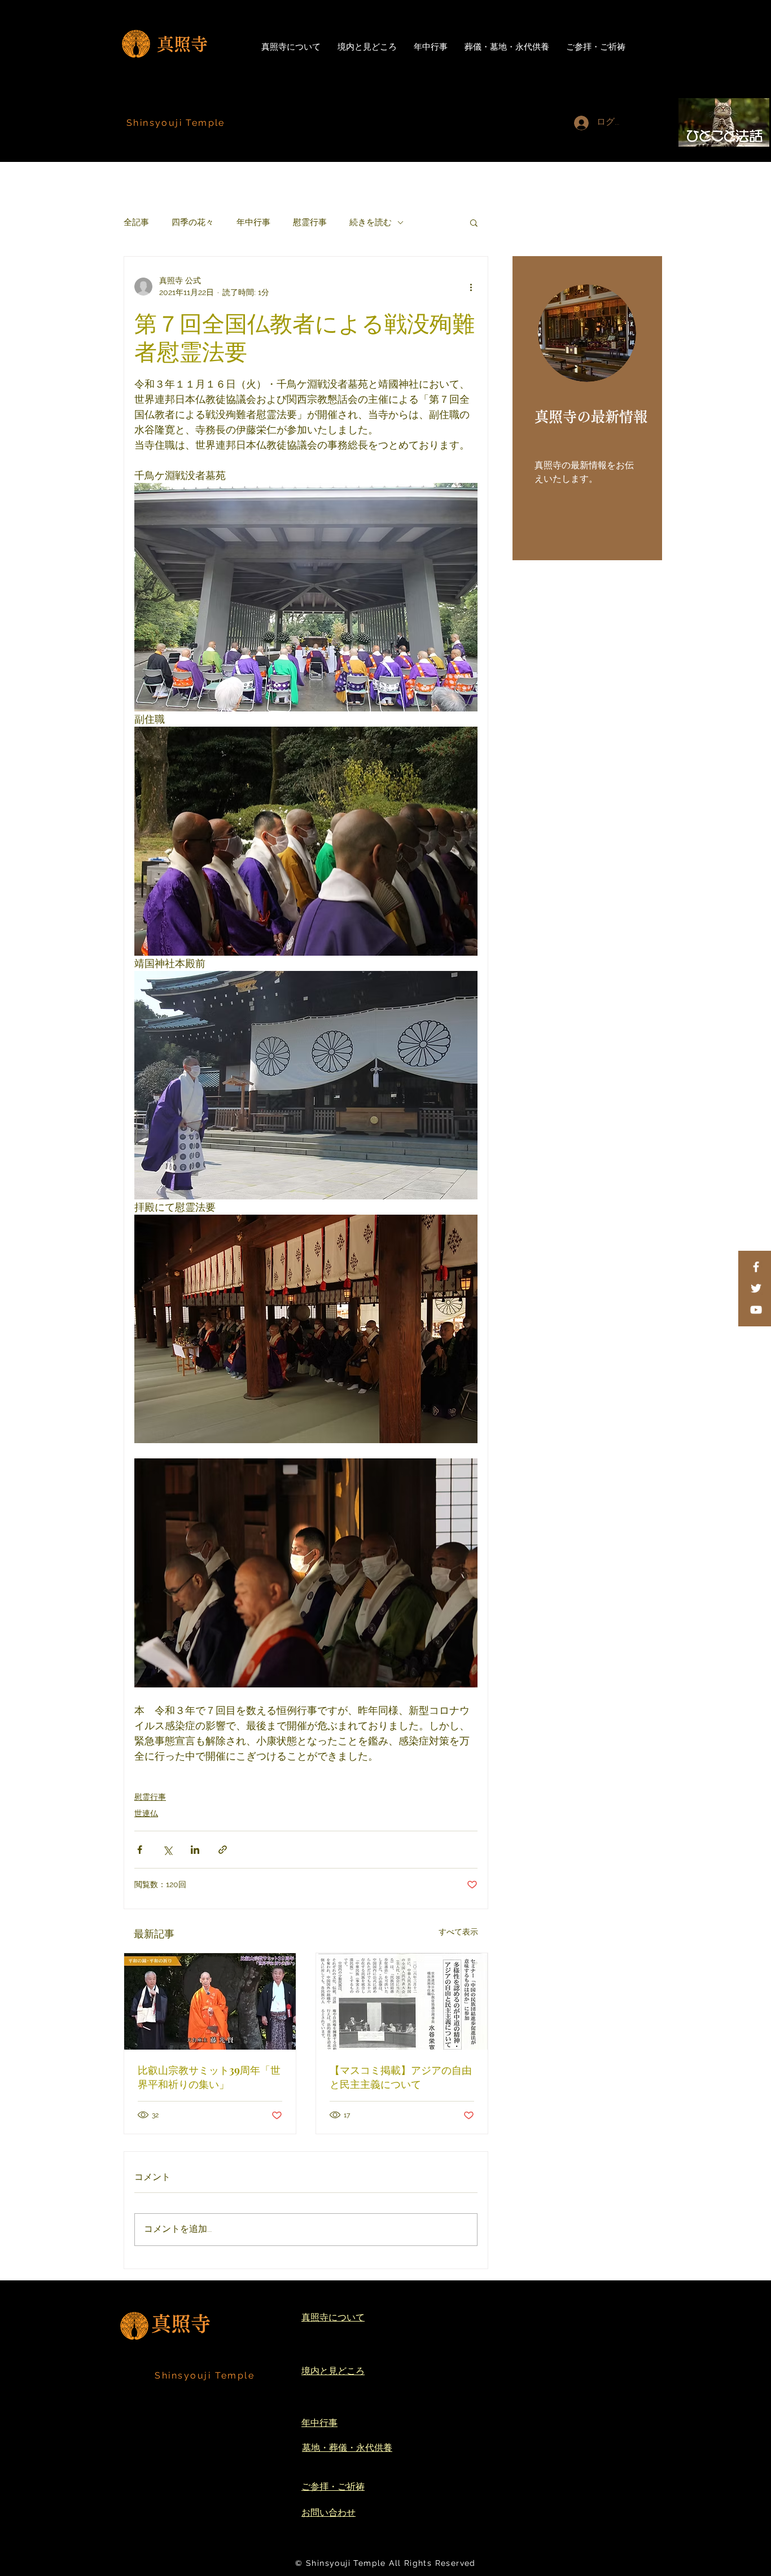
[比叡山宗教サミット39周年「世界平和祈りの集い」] (210, 2001)
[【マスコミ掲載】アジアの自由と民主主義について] (402, 2001)
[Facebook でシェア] (140, 1850)
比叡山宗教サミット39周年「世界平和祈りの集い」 (209, 2077)
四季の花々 (193, 222)
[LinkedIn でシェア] (195, 1850)
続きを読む (371, 222)
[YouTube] (756, 1310)
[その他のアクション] (471, 287)
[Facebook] (756, 1267)
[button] (474, 222)
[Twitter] (756, 1288)
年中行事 (253, 222)
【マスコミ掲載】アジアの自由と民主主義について (401, 2077)
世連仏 (146, 1813)
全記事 (136, 222)
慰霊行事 (310, 222)
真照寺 (182, 44)
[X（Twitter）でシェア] (167, 1850)
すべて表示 (458, 1932)
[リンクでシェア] (223, 1850)
